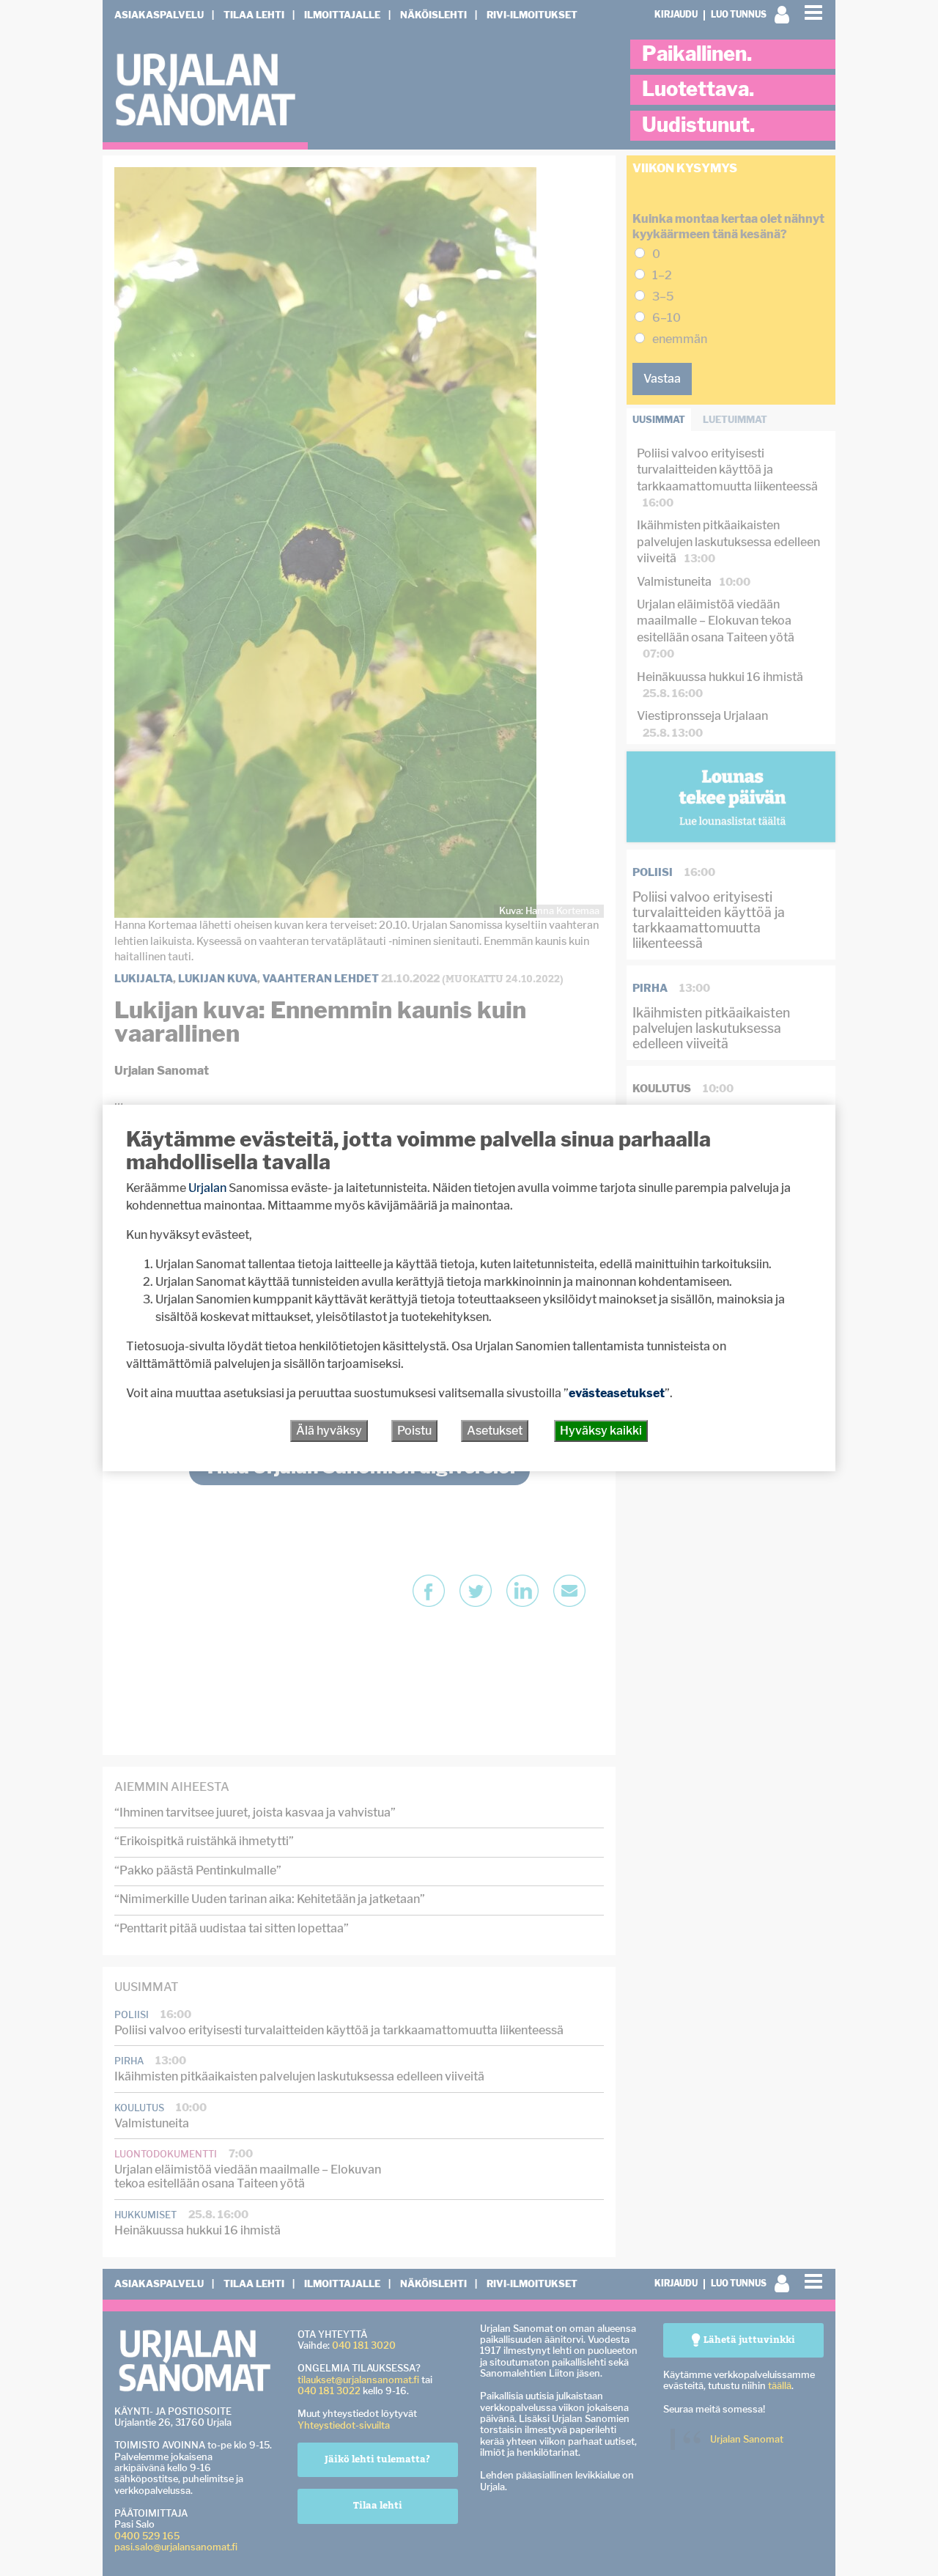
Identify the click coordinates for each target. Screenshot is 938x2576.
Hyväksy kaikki (601, 1431)
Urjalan (207, 1188)
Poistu (414, 1431)
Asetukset (495, 1431)
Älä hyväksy (329, 1431)
